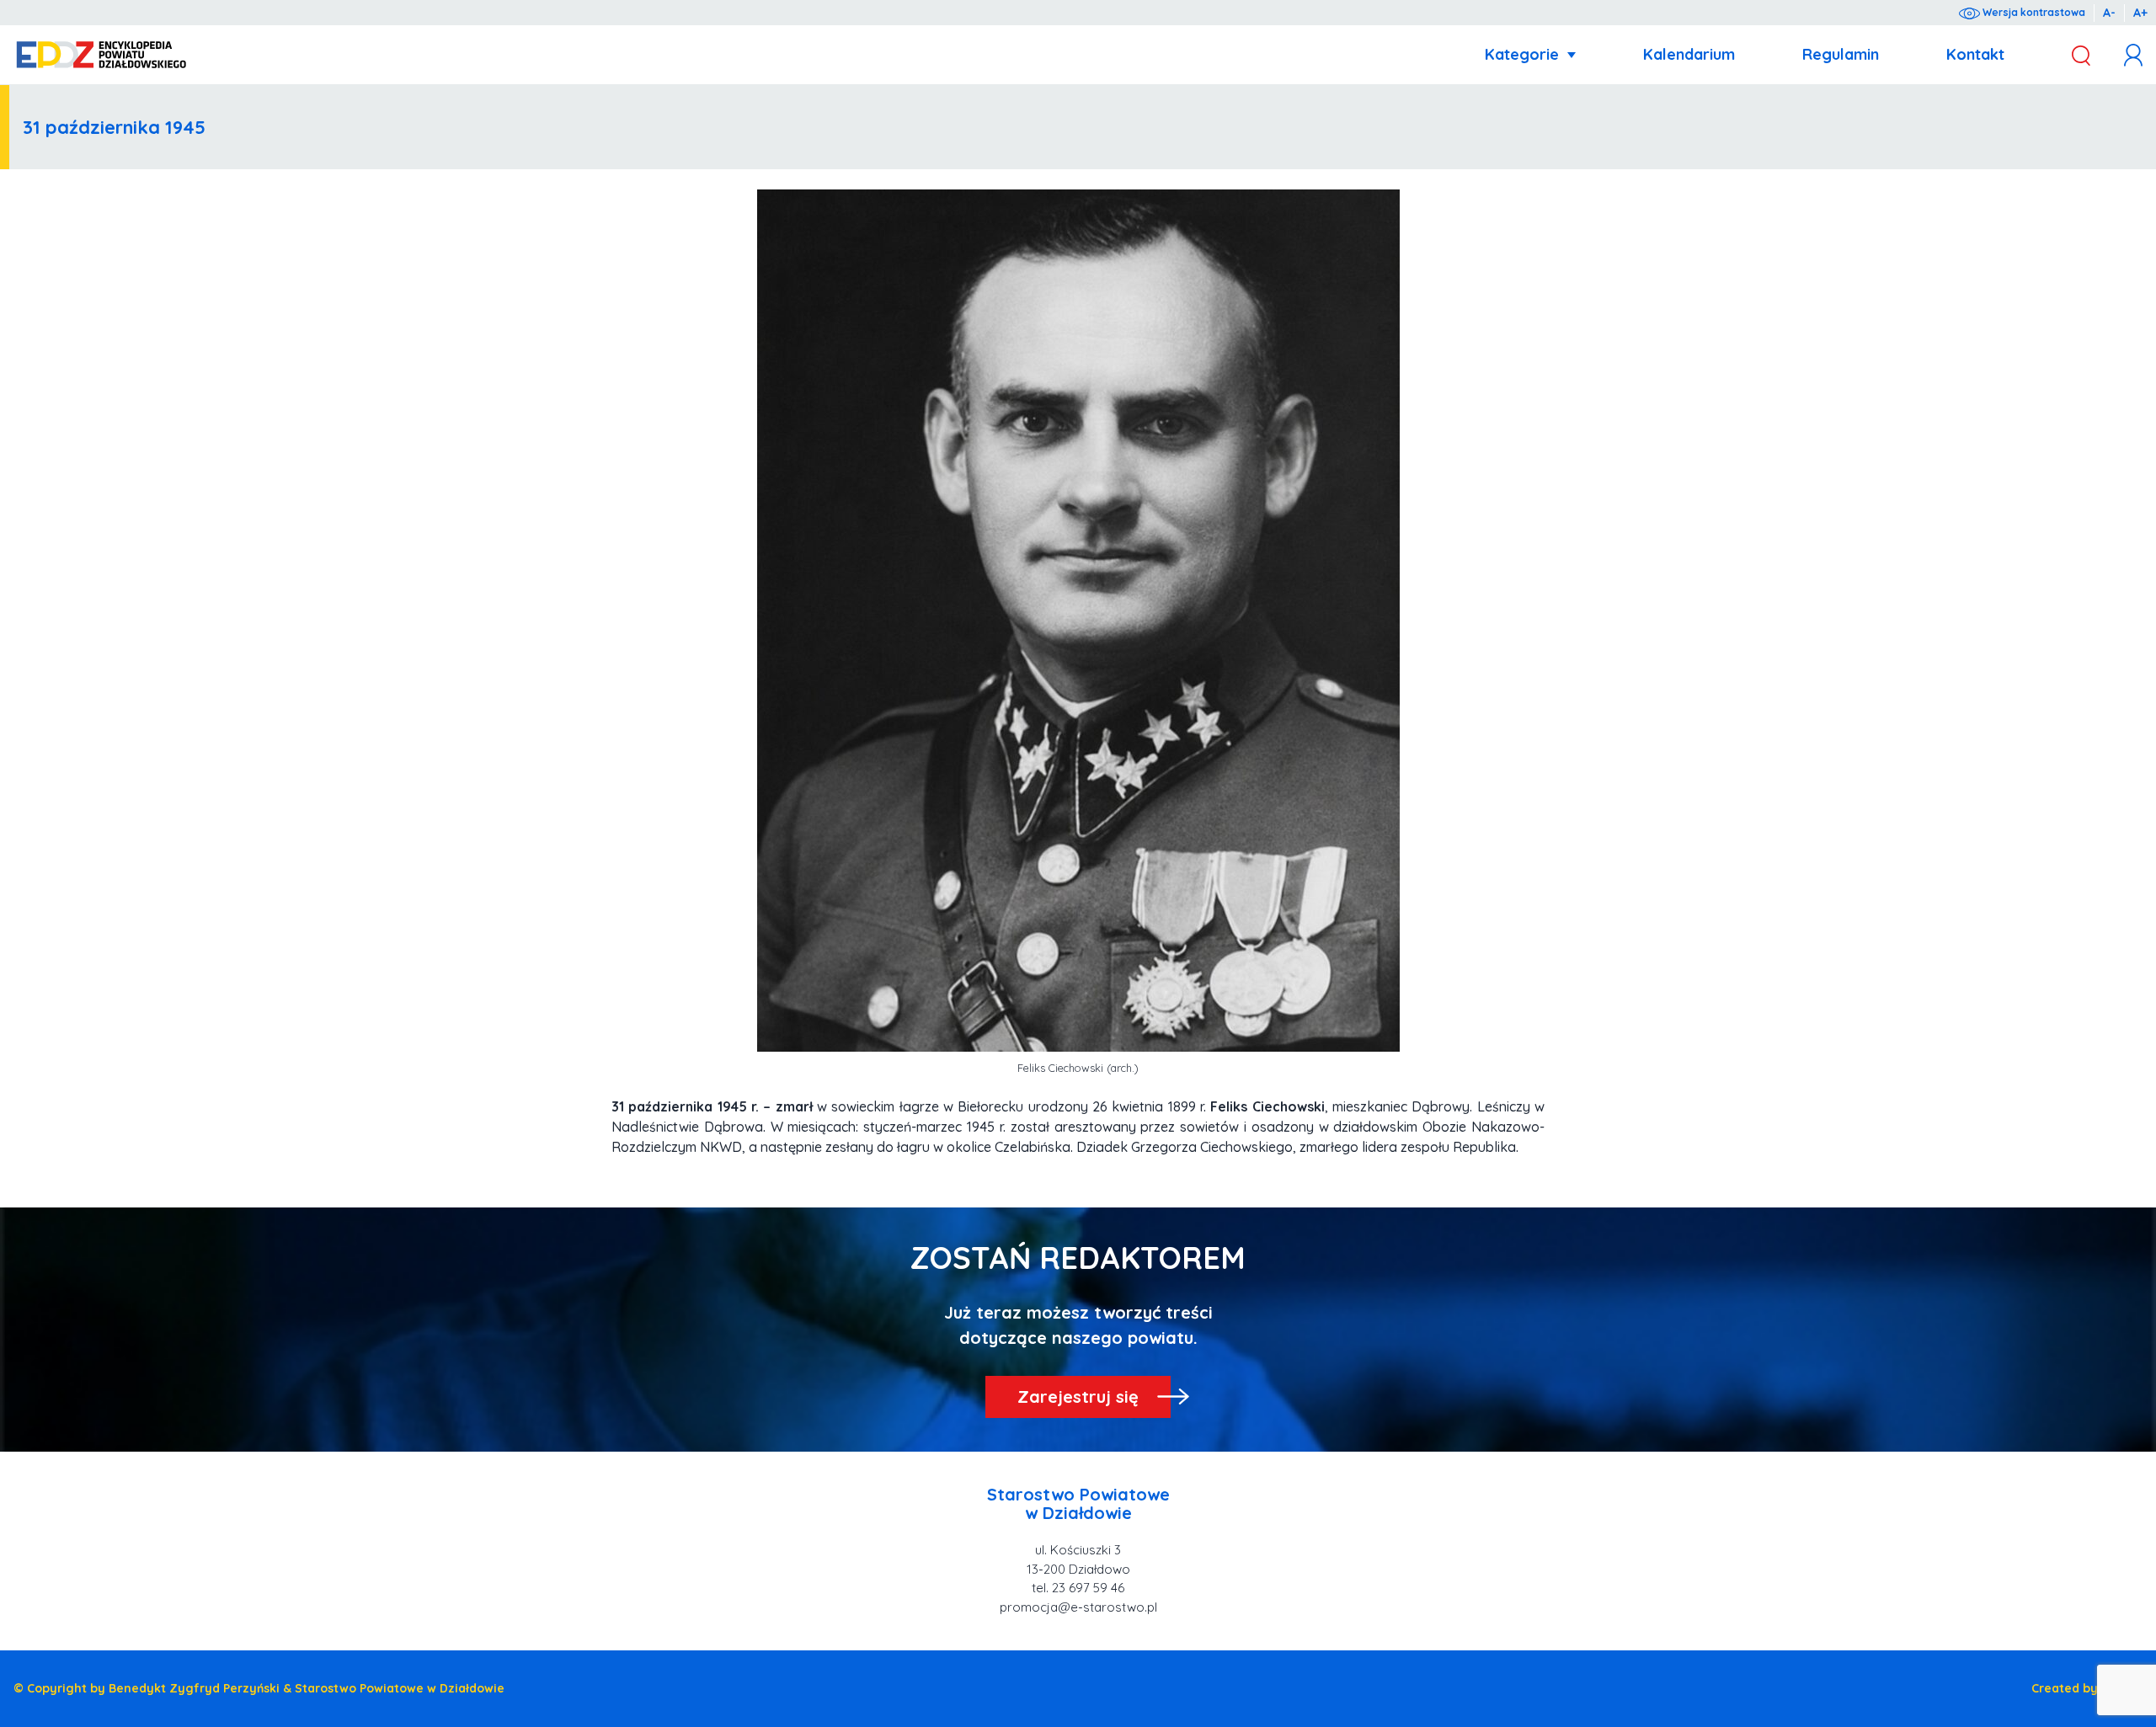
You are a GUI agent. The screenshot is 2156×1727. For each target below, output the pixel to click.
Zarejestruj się (1078, 1397)
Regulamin (1841, 54)
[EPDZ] (101, 55)
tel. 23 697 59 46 (1078, 1588)
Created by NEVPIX (2087, 1688)
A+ (2140, 13)
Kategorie (1522, 54)
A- (2109, 13)
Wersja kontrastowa (2033, 12)
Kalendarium (1689, 54)
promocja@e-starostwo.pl (1078, 1607)
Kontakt (1975, 54)
